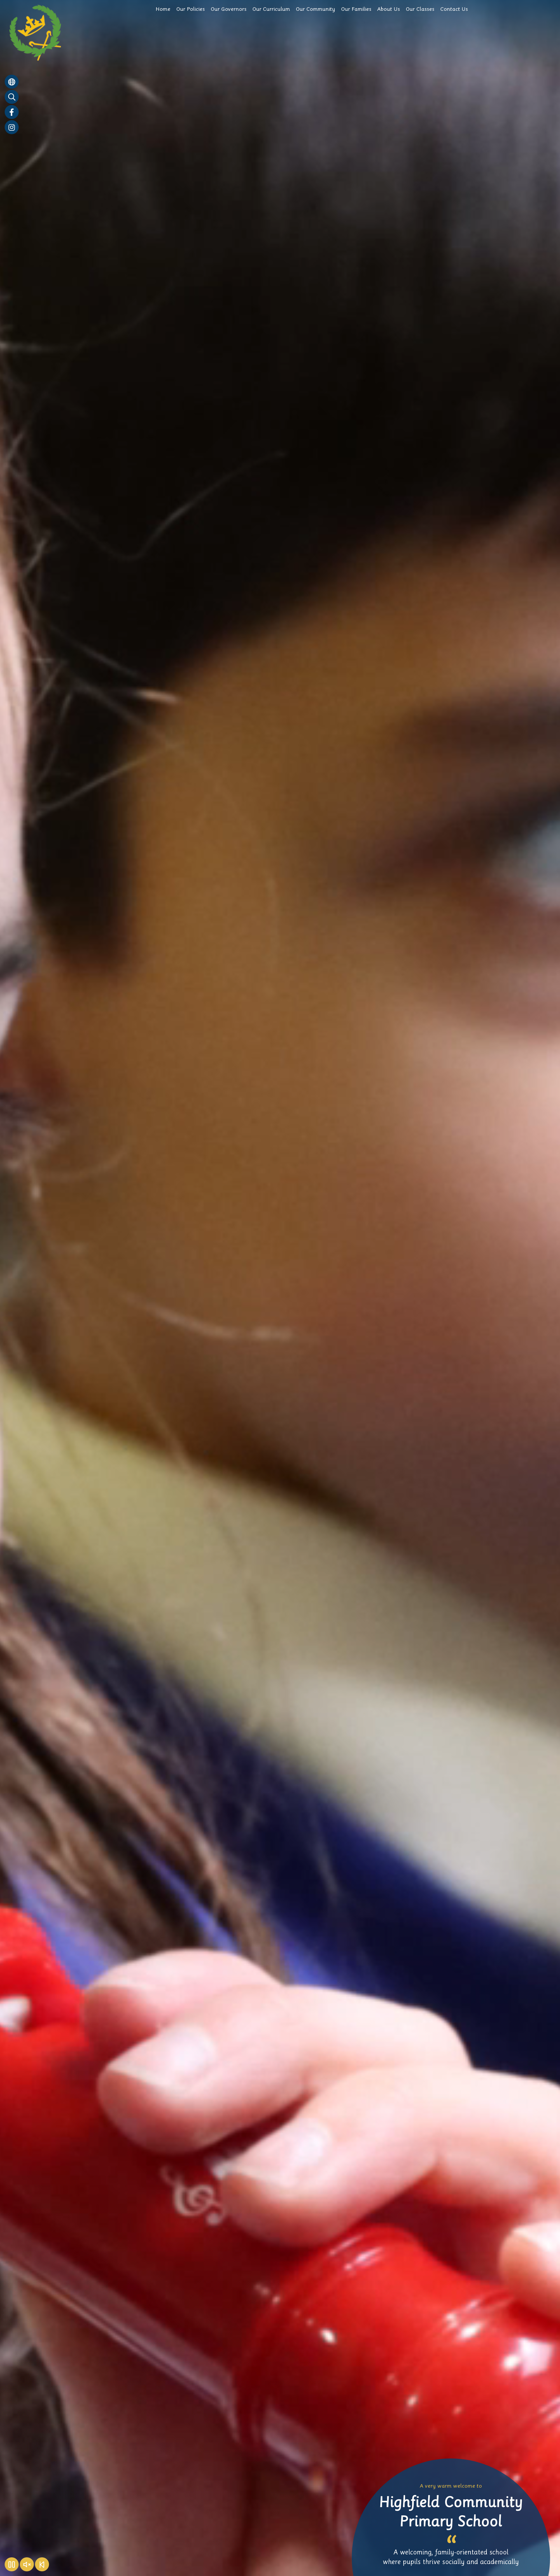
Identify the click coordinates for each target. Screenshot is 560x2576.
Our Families (356, 9)
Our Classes (420, 9)
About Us (388, 9)
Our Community (315, 9)
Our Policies (190, 9)
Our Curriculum (271, 9)
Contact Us (454, 9)
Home (163, 9)
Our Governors (229, 9)
